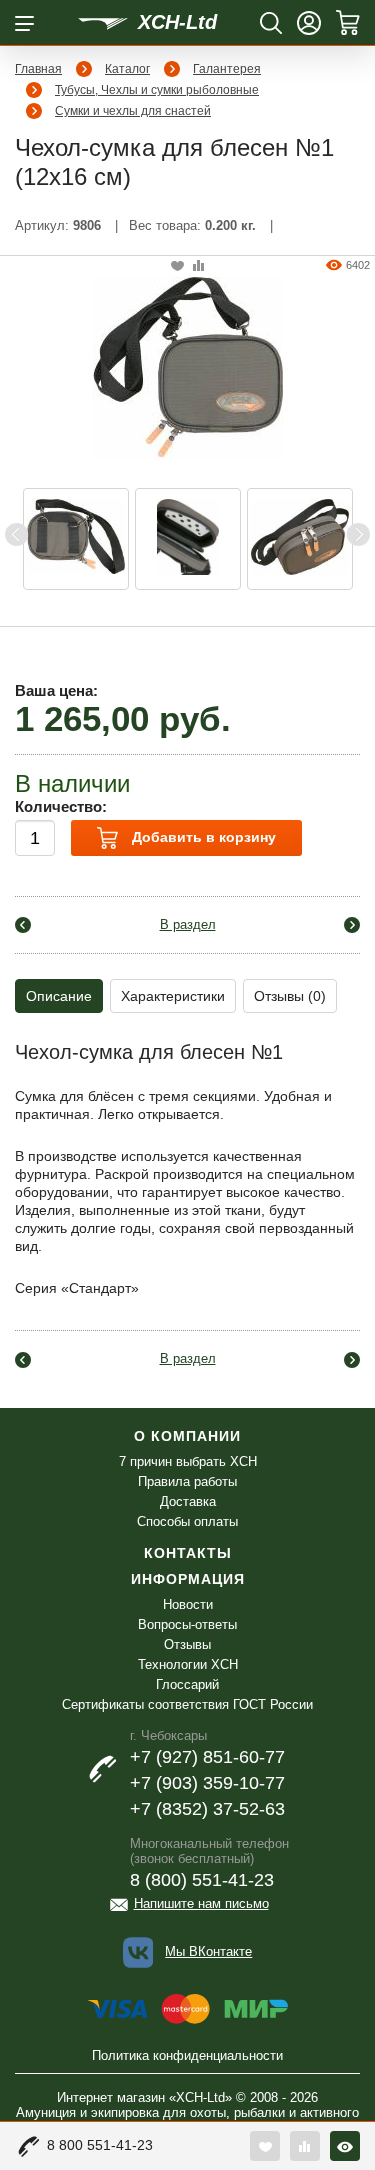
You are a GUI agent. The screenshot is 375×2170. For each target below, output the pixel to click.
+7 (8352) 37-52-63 (207, 1809)
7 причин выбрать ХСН (188, 1461)
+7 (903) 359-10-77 (207, 1783)
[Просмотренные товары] (345, 2146)
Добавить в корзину (202, 837)
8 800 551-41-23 (100, 2145)
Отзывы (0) (290, 996)
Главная (38, 69)
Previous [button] (17, 534)
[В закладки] (177, 266)
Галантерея (227, 69)
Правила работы (187, 1481)
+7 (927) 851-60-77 (207, 1757)
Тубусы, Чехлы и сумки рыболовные (157, 90)
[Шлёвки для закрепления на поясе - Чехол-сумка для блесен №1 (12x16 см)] (76, 539)
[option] (76, 539)
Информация (188, 1579)
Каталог (127, 69)
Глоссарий (187, 1684)
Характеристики (173, 996)
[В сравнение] (198, 266)
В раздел (188, 924)
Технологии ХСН (188, 1664)
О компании (187, 1436)
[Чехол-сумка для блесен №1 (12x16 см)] (188, 366)
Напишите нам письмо (201, 1903)
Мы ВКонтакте (208, 1951)
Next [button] (358, 534)
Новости (188, 1604)
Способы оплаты (187, 1521)
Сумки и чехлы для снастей (133, 111)
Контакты (188, 1553)
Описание (59, 996)
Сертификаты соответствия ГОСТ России (187, 1704)
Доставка (188, 1501)
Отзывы (187, 1644)
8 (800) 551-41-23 (202, 1880)
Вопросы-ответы (187, 1624)
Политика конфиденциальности (187, 2055)
